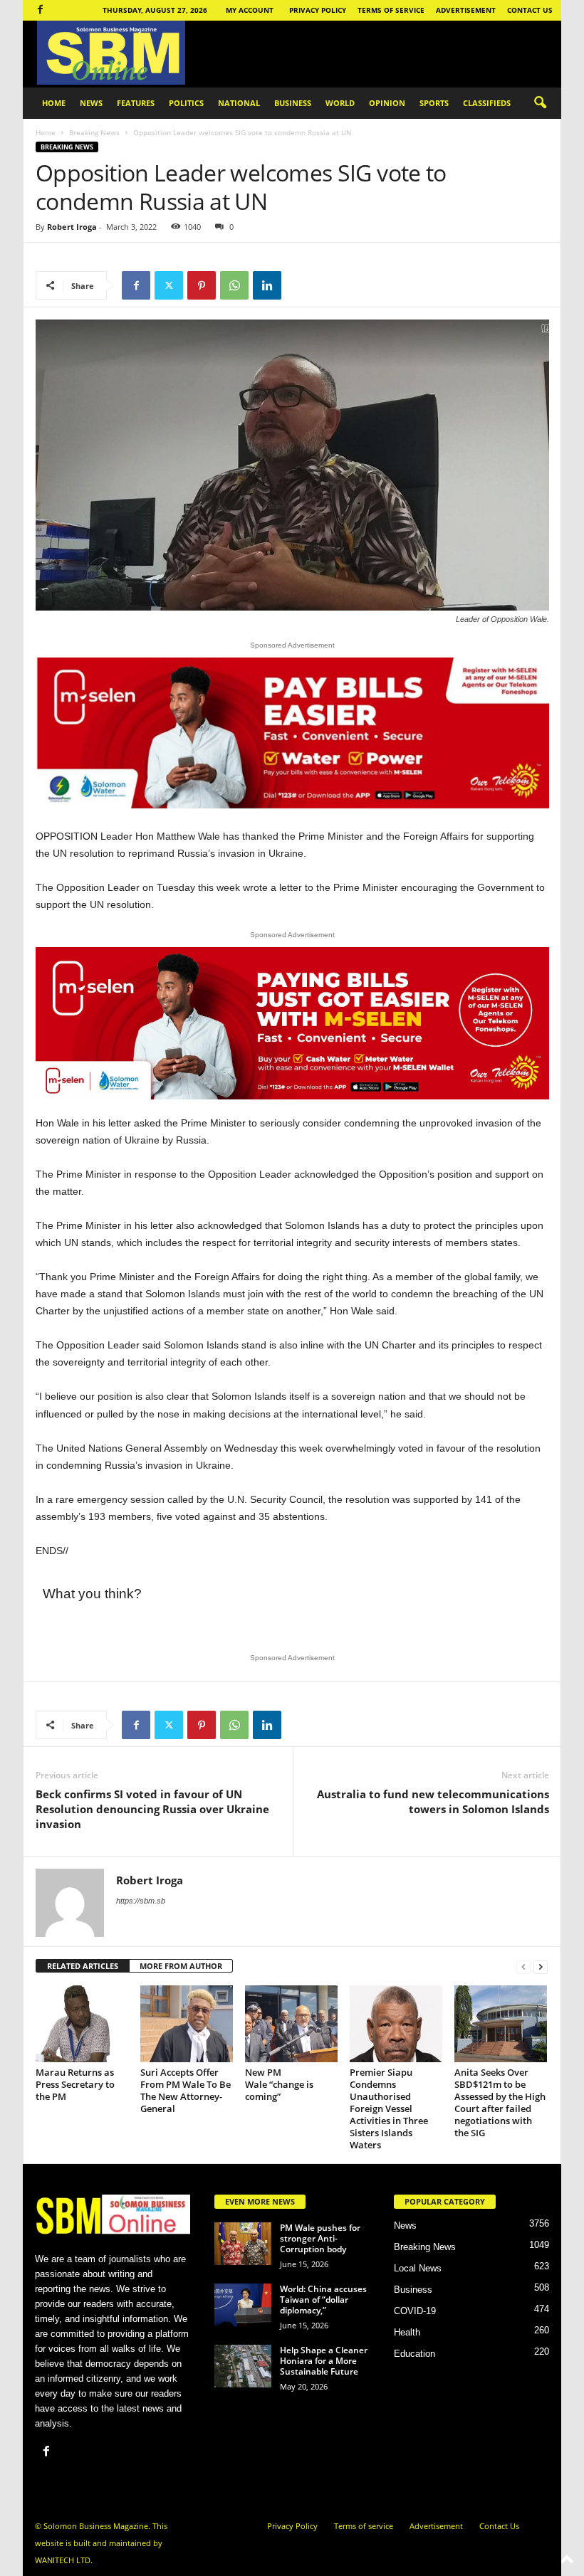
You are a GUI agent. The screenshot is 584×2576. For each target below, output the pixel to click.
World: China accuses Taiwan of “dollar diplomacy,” (323, 2300)
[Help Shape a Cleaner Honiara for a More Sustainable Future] (243, 2366)
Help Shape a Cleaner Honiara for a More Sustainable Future (324, 2361)
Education (414, 2354)
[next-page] (541, 1967)
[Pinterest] (202, 285)
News (91, 103)
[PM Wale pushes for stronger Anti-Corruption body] (243, 2244)
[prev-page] (523, 1967)
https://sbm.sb (141, 1901)
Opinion (387, 103)
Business (293, 103)
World (340, 103)
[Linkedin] (267, 285)
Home (54, 103)
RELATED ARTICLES (83, 1966)
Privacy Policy (318, 10)
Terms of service (391, 10)
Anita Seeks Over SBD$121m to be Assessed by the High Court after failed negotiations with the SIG (500, 2102)
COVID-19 (415, 2311)
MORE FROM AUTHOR (181, 1966)
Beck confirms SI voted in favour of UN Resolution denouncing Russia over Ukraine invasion (152, 1809)
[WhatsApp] (234, 285)
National (239, 103)
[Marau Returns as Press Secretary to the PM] (82, 2024)
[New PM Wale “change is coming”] (291, 2024)
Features (136, 103)
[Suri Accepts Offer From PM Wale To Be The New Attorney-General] (187, 2024)
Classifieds (487, 103)
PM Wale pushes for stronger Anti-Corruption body (320, 2238)
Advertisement (466, 10)
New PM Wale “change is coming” (279, 2084)
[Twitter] (169, 285)
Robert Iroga (72, 227)
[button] (540, 103)
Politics (186, 103)
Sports (434, 103)
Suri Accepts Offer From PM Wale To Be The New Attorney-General (186, 2090)
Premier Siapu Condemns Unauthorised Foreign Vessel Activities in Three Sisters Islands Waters (389, 2108)
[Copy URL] (300, 285)
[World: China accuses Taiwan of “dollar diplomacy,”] (243, 2305)
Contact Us (530, 10)
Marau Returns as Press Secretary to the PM (75, 2084)
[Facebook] (40, 10)
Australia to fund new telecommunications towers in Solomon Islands (433, 1801)
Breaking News (94, 132)
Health (407, 2332)
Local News (418, 2268)
